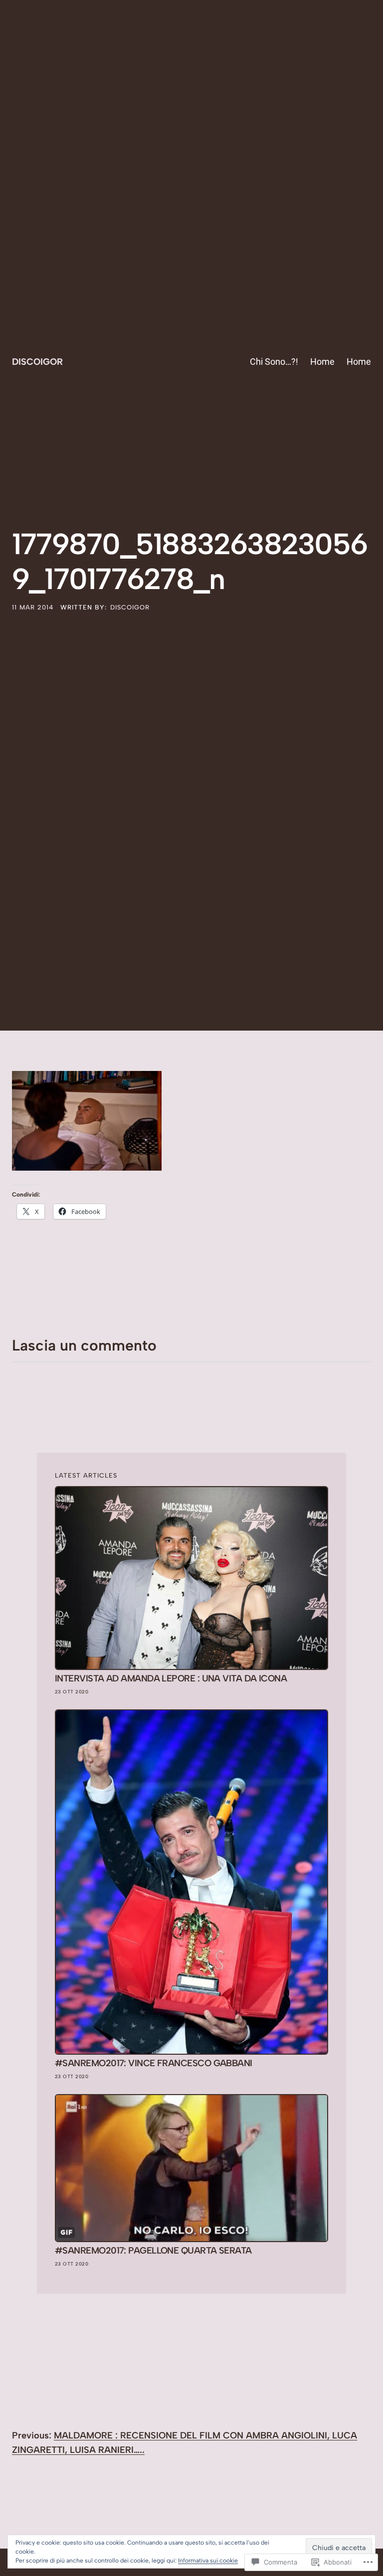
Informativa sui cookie (208, 2561)
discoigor (130, 607)
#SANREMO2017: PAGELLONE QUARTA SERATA (153, 2251)
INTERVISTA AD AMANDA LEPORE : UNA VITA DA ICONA (171, 1679)
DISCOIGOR (37, 362)
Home (322, 362)
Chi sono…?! (274, 362)
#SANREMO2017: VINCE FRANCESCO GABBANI (154, 2063)
